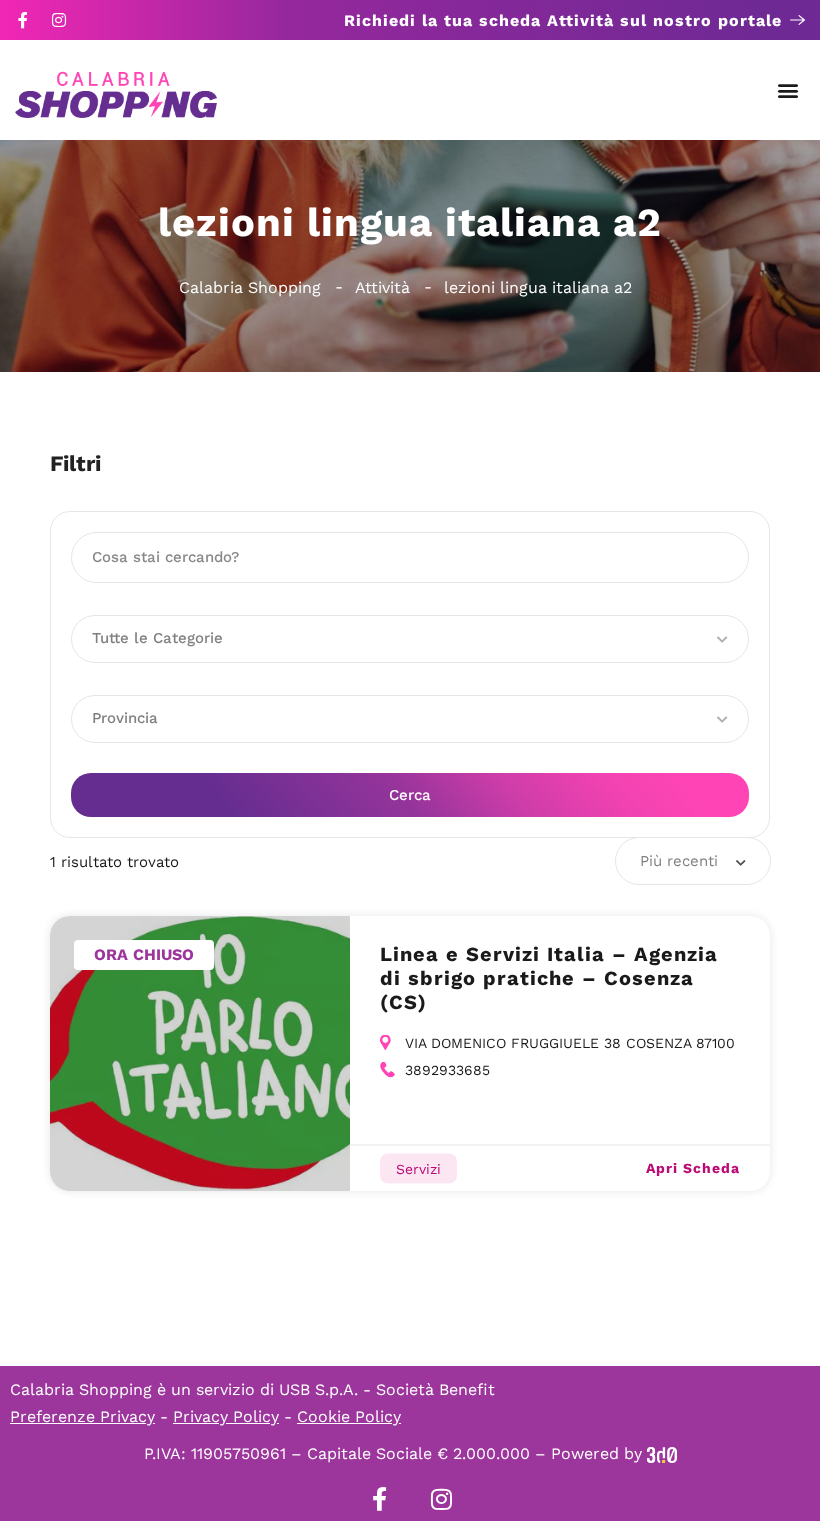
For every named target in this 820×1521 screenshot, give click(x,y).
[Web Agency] (662, 1453)
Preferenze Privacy (82, 1416)
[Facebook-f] (23, 20)
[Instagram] (59, 20)
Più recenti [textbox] (679, 861)
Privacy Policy (226, 1416)
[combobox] (693, 861)
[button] (788, 90)
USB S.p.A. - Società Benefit (387, 1389)
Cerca (410, 795)
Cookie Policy (349, 1416)
